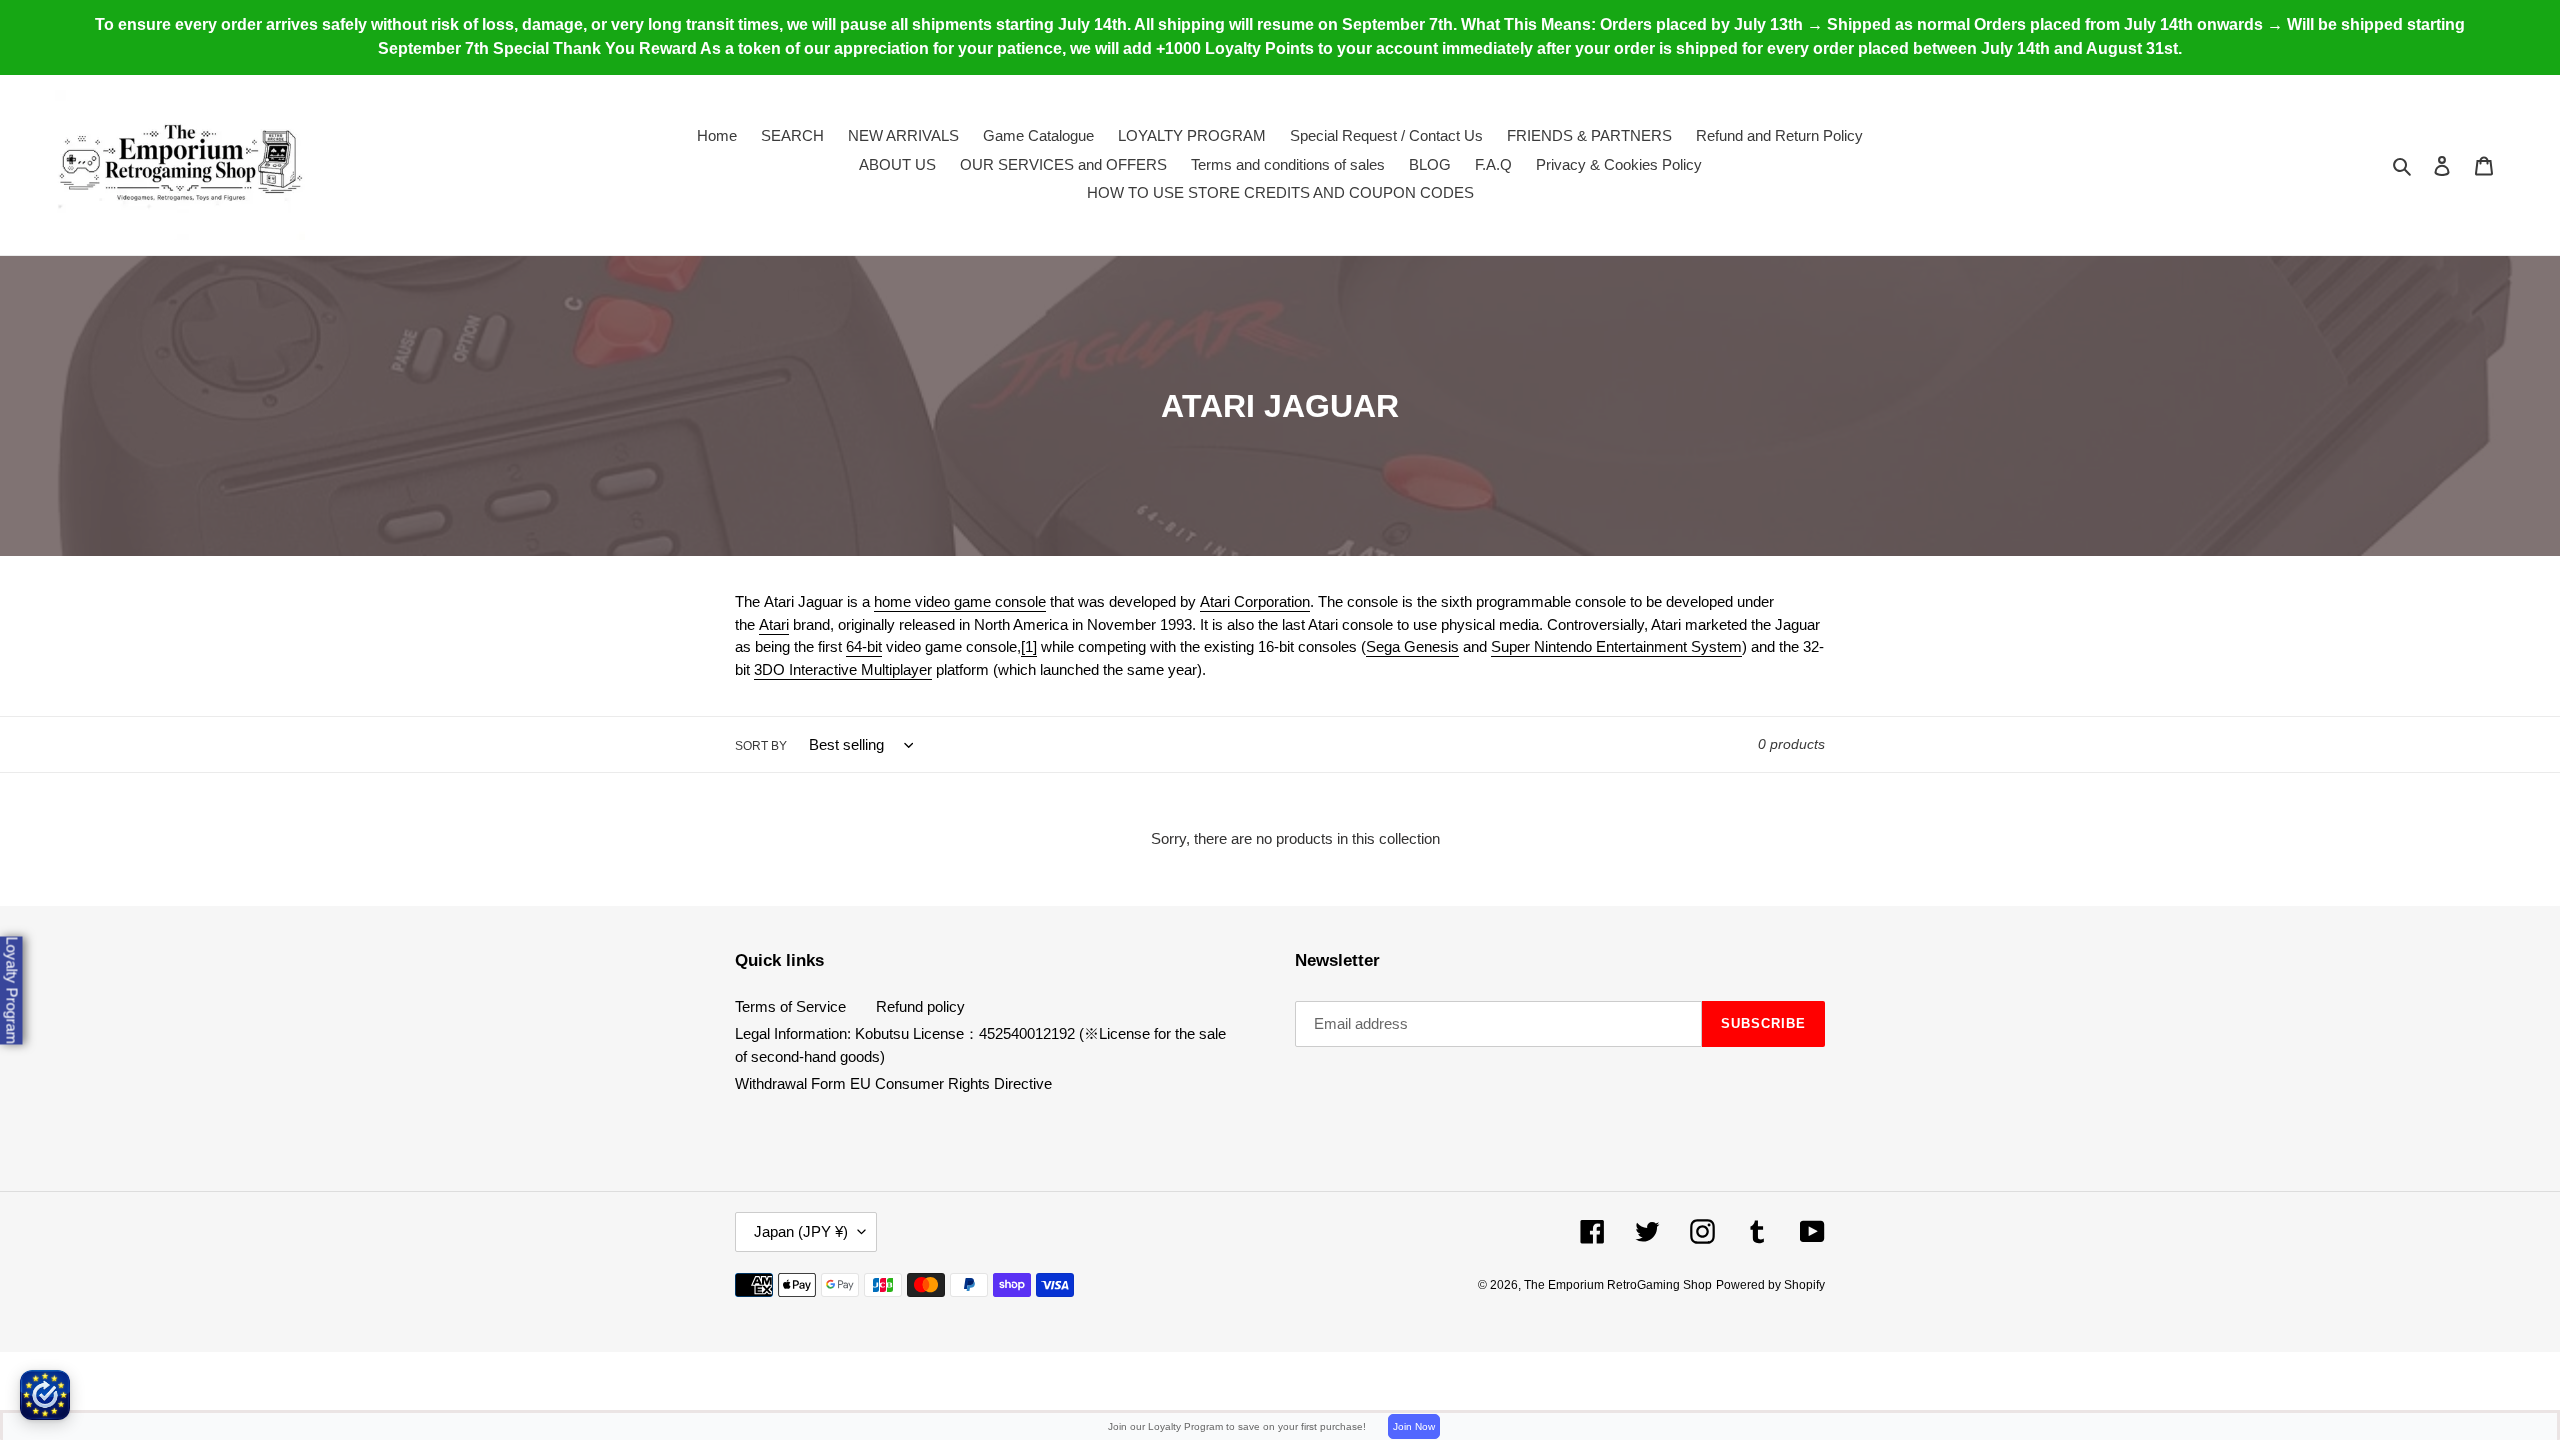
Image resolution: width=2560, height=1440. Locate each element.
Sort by (761, 746)
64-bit (864, 646)
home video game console (960, 601)
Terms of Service (790, 1006)
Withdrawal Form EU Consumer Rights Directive (893, 1083)
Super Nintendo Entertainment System (1616, 646)
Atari (774, 624)
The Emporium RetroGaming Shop (1618, 1285)
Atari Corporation (1255, 601)
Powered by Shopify (1770, 1285)
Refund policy (920, 1006)
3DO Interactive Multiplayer (843, 669)
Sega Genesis (1412, 646)
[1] (1029, 646)
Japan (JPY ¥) (801, 1231)
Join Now (1414, 1426)
